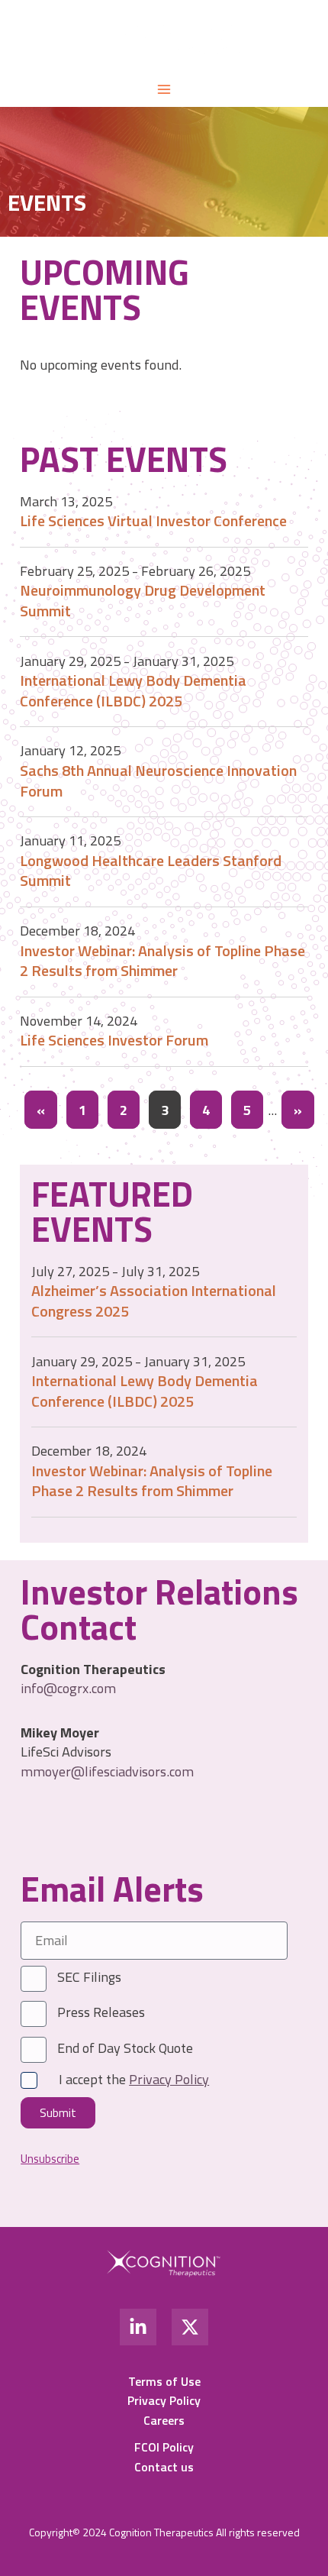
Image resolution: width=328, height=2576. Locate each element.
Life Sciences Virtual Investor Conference (153, 520)
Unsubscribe (50, 2159)
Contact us (164, 2467)
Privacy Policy (164, 2400)
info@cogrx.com (68, 1688)
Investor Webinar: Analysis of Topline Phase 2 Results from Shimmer (162, 961)
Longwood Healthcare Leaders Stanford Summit (151, 871)
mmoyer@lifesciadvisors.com (107, 1771)
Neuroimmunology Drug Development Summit (143, 600)
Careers (164, 2420)
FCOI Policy (164, 2447)
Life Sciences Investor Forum (114, 1040)
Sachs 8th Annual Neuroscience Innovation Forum (158, 781)
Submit (58, 2113)
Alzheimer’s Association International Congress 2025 (154, 1301)
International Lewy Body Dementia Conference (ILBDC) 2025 (133, 690)
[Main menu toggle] (164, 89)
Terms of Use (164, 2381)
